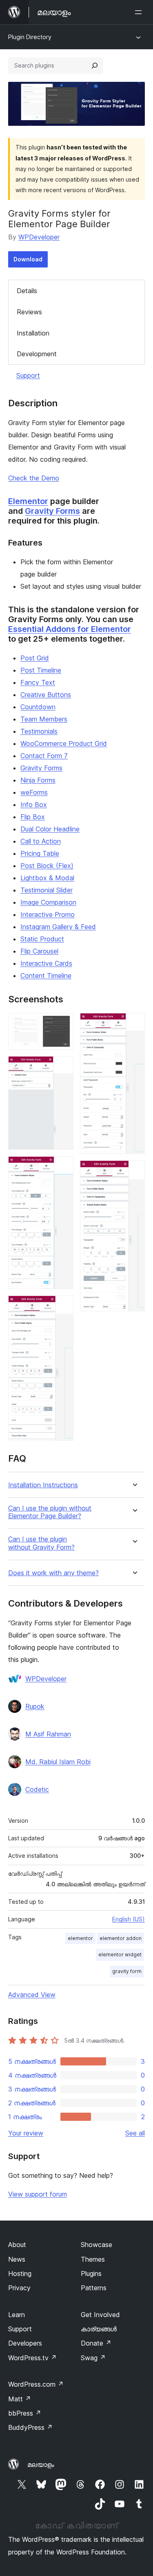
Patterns (94, 2288)
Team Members (44, 719)
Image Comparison (48, 902)
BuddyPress (30, 2427)
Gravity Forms (52, 511)
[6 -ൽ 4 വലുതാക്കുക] (62, 1307)
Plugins (91, 2273)
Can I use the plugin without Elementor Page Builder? (50, 1512)
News (17, 2259)
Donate (96, 2343)
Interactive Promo (48, 914)
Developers (25, 2343)
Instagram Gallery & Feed (58, 927)
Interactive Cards (46, 963)
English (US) (129, 1919)
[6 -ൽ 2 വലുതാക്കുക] (62, 1067)
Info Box (34, 805)
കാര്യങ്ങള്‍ (99, 2329)
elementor (80, 1938)
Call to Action (41, 841)
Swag (93, 2358)
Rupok (35, 1706)
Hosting (20, 2273)
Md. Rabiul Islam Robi (58, 1762)
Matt (20, 2399)
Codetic (37, 1789)
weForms (34, 792)
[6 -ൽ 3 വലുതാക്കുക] (62, 1167)
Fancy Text (38, 682)
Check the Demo (34, 478)
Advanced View (32, 1995)
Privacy (19, 2288)
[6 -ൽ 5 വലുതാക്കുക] (134, 1024)
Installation (33, 333)
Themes (93, 2259)
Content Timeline (46, 976)
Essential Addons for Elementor (70, 629)
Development (37, 354)
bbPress (25, 2413)
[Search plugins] (95, 66)
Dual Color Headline (50, 829)
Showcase (96, 2245)
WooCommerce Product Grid (64, 743)
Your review (26, 2133)
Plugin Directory (30, 37)
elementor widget (120, 1954)
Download (28, 259)
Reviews (29, 312)
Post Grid (35, 658)
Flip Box (33, 817)
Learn (17, 2315)
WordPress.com (36, 2384)
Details (27, 291)
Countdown (38, 707)
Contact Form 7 (44, 756)
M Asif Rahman (48, 1734)
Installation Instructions (43, 1485)
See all (135, 2133)
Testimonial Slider (47, 890)
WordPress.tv (32, 2358)
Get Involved (100, 2315)
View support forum (38, 2194)
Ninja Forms (38, 780)
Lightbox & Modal (47, 878)
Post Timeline (41, 670)
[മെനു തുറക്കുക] (140, 12)
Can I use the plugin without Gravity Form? (41, 1543)
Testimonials (39, 731)
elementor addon (121, 1938)
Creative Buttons (46, 695)
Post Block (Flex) (47, 866)
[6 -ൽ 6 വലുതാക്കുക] (134, 1171)
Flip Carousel (39, 951)
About (17, 2245)
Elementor (28, 501)
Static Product (42, 939)
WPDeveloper (39, 237)
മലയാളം (41, 2464)
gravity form (127, 1971)
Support (28, 375)
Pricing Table (40, 853)
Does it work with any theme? (53, 1573)
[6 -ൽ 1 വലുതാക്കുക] (62, 1024)
